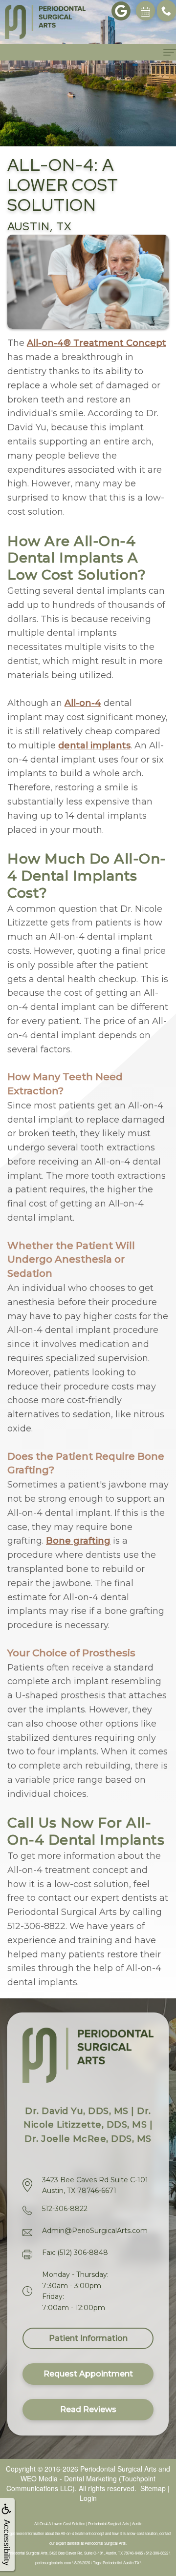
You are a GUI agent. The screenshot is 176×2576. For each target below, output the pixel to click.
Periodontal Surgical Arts (118, 2469)
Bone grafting (78, 1541)
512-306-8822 (65, 2209)
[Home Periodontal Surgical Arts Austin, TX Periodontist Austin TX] (45, 22)
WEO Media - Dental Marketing (69, 2478)
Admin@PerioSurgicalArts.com (95, 2231)
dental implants (94, 745)
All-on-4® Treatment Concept (97, 343)
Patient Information (88, 2338)
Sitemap (153, 2488)
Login (88, 2498)
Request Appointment (88, 2374)
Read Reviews (88, 2409)
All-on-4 (83, 703)
